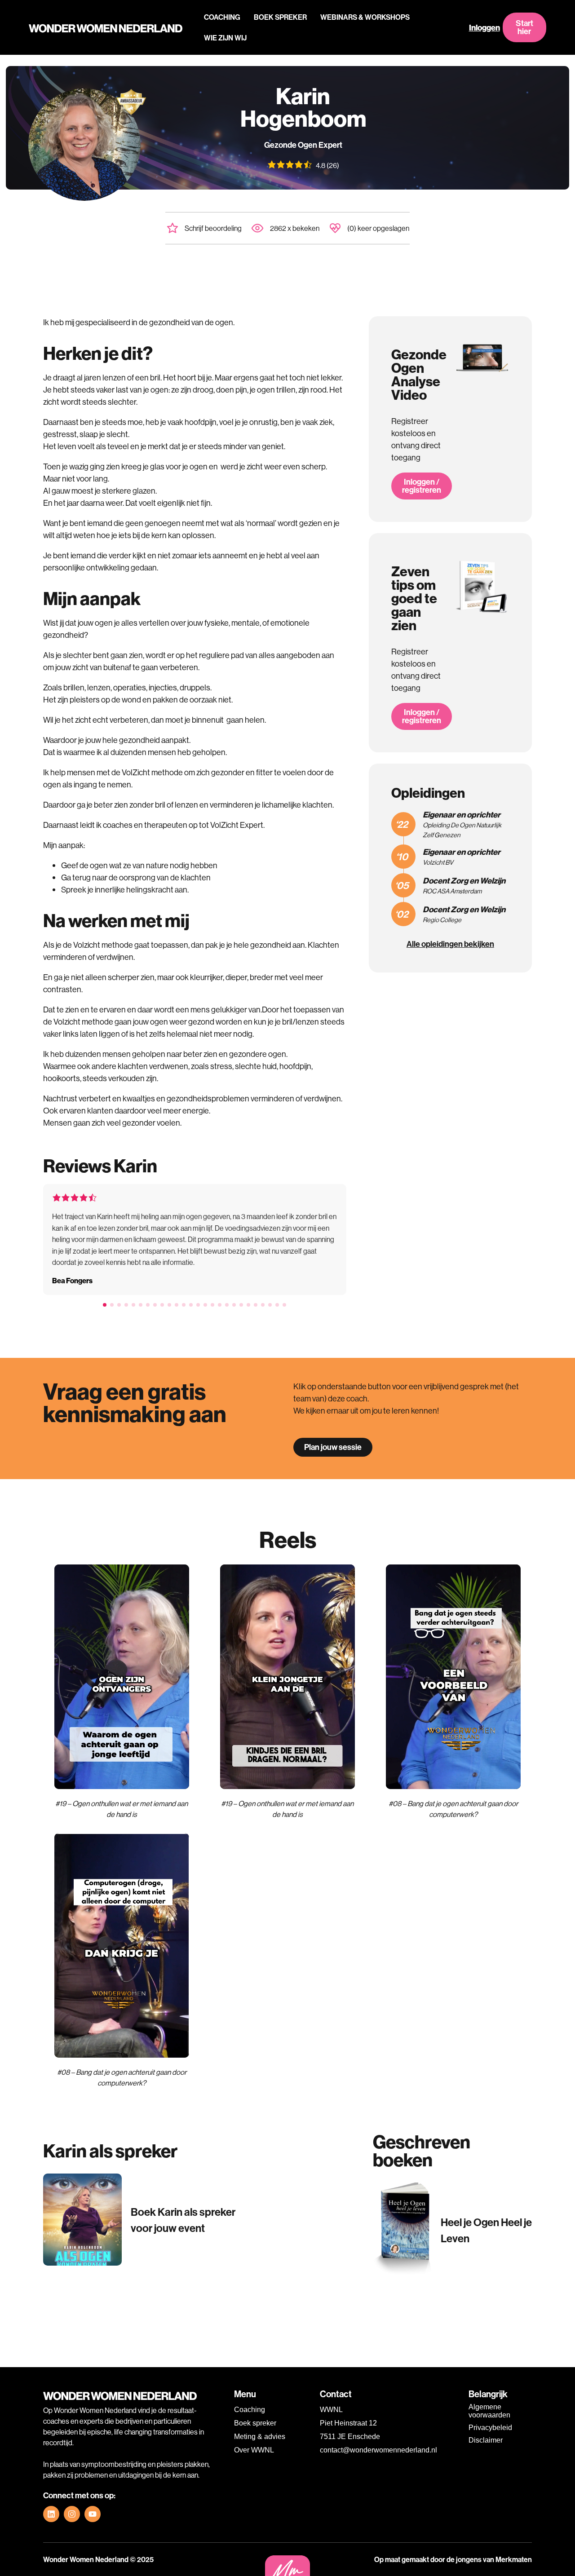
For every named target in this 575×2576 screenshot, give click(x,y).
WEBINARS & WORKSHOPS (365, 17)
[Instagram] (72, 2514)
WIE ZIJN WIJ (225, 38)
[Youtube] (93, 2514)
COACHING (222, 17)
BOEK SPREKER (280, 17)
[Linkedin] (51, 2514)
